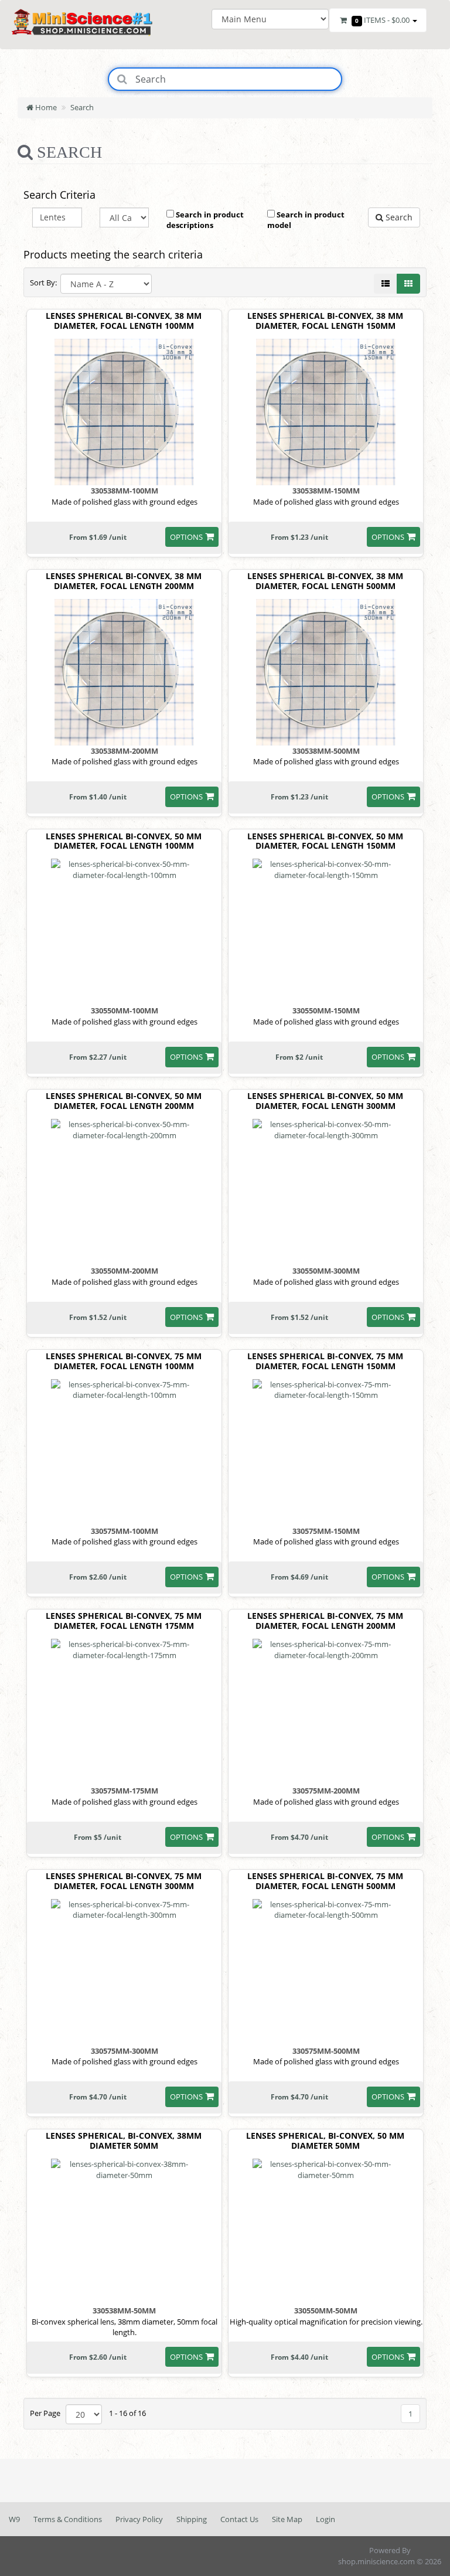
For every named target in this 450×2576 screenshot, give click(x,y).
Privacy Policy (139, 2519)
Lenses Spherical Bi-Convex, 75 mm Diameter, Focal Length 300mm (124, 1881)
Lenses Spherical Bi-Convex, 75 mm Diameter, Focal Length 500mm (325, 1881)
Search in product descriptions (205, 220)
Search (82, 107)
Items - (382, 20)
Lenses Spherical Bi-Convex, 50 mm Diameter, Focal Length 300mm (325, 1101)
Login (325, 2519)
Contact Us (239, 2519)
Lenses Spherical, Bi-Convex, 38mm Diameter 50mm (124, 2141)
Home (45, 107)
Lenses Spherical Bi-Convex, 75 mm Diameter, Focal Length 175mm (124, 1621)
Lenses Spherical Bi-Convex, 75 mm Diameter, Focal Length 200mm (325, 1621)
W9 (14, 2519)
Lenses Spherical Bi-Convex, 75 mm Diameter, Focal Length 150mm (325, 1362)
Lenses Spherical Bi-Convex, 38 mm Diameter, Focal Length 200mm (124, 581)
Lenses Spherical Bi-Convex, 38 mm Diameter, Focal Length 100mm (124, 321)
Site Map (287, 2519)
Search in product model (306, 220)
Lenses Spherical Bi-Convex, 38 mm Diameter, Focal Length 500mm (325, 581)
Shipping (192, 2519)
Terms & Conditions (68, 2519)
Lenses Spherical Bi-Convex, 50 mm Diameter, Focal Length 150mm (325, 842)
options (186, 537)
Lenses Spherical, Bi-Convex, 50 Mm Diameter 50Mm (325, 2141)
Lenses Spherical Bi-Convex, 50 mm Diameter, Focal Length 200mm (124, 1101)
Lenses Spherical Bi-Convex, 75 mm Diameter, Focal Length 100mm (124, 1362)
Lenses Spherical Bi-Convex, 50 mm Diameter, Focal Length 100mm (124, 842)
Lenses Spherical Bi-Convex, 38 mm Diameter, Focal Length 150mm (325, 321)
